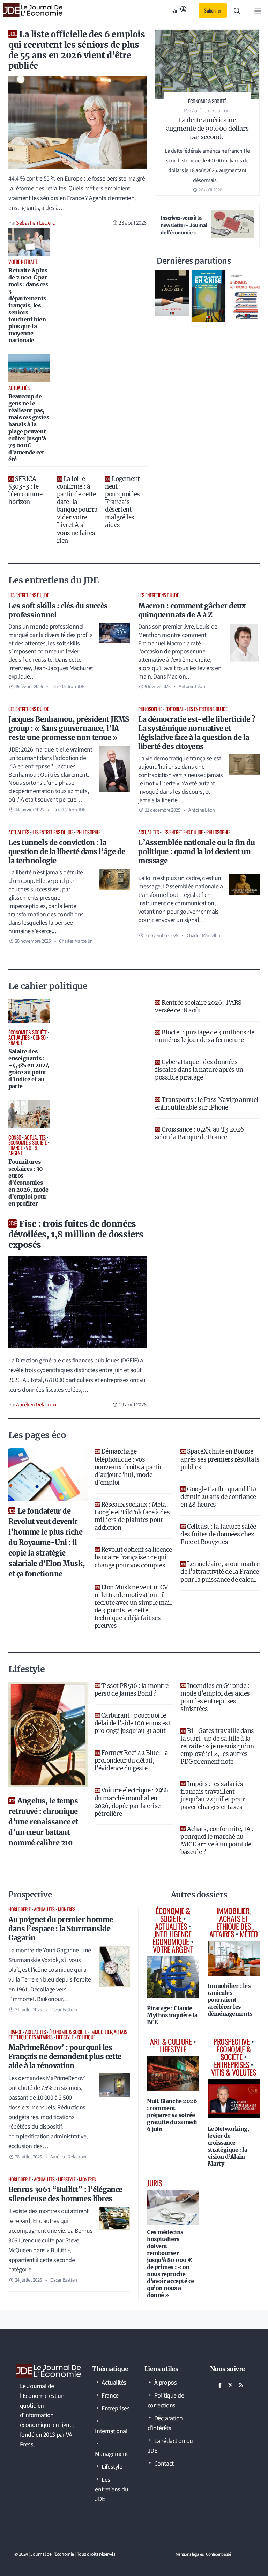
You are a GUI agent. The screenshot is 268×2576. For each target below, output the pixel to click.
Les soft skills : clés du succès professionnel (58, 610)
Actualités (19, 832)
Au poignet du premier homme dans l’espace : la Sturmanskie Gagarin (61, 1929)
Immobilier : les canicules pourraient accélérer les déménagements (230, 2000)
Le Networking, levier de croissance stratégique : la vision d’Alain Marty (228, 2146)
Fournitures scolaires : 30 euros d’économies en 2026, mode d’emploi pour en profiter (28, 1183)
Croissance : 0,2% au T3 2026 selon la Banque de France (199, 1133)
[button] (237, 10)
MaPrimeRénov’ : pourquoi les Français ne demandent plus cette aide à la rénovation (65, 2057)
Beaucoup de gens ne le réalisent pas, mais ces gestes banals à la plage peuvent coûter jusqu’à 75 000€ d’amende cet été (29, 428)
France (15, 2032)
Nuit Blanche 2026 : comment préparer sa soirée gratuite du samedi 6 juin (172, 2115)
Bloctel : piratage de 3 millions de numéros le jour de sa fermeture (204, 1036)
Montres (66, 1909)
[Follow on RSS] (241, 2385)
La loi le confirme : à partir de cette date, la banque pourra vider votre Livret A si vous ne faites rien (77, 510)
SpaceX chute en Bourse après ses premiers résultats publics (220, 1459)
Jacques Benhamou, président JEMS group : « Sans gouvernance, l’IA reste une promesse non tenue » (69, 728)
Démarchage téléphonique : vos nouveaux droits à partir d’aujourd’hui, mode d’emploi (128, 1467)
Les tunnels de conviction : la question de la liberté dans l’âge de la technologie (67, 852)
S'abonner (213, 10)
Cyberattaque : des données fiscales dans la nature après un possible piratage (199, 1070)
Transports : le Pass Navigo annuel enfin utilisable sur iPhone (207, 1104)
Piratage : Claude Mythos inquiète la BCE (172, 2015)
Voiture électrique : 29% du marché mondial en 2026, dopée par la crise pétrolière (131, 1802)
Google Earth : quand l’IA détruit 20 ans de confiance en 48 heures (219, 1497)
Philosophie (150, 709)
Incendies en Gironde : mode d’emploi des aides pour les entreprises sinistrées (215, 1697)
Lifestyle (65, 2037)
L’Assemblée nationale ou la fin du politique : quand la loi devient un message (197, 852)
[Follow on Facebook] (220, 2385)
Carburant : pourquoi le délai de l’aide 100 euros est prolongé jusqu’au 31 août (133, 1723)
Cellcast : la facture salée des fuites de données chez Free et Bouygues (218, 1534)
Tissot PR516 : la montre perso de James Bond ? (132, 1690)
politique (86, 2037)
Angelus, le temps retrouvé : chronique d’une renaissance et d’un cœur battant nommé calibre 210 (43, 1822)
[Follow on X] (231, 2385)
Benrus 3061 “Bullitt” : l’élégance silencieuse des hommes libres (65, 2194)
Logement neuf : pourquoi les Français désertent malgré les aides (122, 502)
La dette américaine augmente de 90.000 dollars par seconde (207, 128)
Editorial (174, 709)
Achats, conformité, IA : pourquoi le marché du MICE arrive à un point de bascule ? (217, 1840)
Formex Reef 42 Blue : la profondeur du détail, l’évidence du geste (131, 1761)
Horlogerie (20, 1909)
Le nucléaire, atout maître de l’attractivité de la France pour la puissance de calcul (220, 1572)
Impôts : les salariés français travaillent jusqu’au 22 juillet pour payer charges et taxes (213, 1795)
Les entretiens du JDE (29, 595)
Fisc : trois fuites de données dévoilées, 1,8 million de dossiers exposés (76, 1234)
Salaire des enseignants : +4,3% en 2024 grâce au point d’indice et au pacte (29, 1069)
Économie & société (68, 2032)
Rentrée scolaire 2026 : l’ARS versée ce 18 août (198, 1007)
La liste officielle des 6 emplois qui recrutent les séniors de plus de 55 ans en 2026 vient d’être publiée (77, 50)
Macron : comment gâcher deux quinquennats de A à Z (192, 610)
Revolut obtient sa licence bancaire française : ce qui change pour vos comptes (133, 1557)
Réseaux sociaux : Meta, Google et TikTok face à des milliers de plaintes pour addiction (132, 1516)
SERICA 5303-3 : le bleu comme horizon (25, 490)
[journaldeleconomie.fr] (33, 10)
